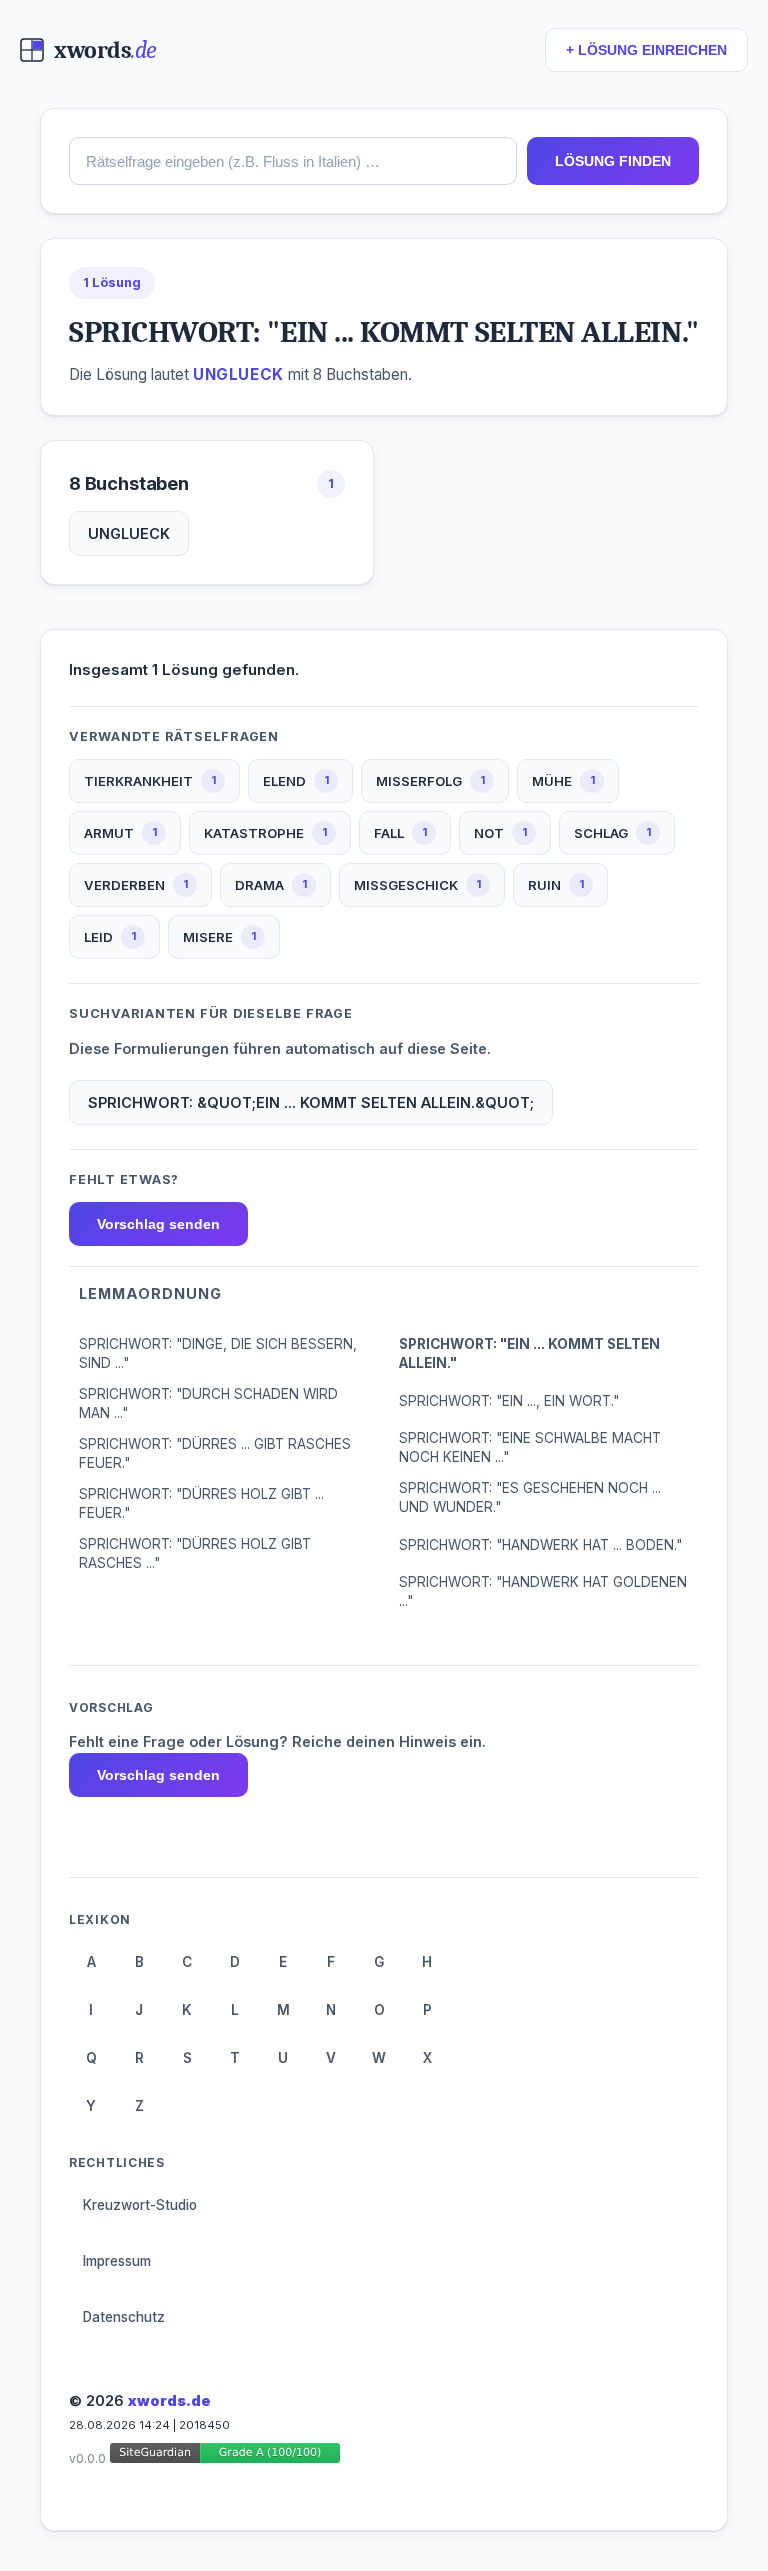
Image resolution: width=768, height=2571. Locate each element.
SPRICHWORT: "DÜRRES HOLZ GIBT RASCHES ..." (195, 1553)
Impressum (117, 2261)
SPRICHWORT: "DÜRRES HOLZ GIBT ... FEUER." (201, 1503)
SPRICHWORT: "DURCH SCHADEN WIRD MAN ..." (208, 1403)
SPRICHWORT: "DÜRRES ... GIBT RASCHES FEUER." (215, 1453)
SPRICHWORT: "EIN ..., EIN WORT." (509, 1401)
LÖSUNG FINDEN (613, 161)
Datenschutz (124, 2317)
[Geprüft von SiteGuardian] (225, 2456)
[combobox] (293, 161)
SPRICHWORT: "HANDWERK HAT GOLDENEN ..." (543, 1591)
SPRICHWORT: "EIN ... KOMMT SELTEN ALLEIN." (529, 1353)
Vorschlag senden (158, 1224)
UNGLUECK (129, 533)
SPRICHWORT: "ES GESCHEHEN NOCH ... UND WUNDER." (530, 1497)
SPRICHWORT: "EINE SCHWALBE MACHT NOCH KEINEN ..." (530, 1447)
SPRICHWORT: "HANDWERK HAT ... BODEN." (540, 1545)
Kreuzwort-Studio (140, 2205)
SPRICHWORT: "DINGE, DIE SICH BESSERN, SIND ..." (218, 1353)
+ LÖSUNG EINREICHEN (646, 50)
